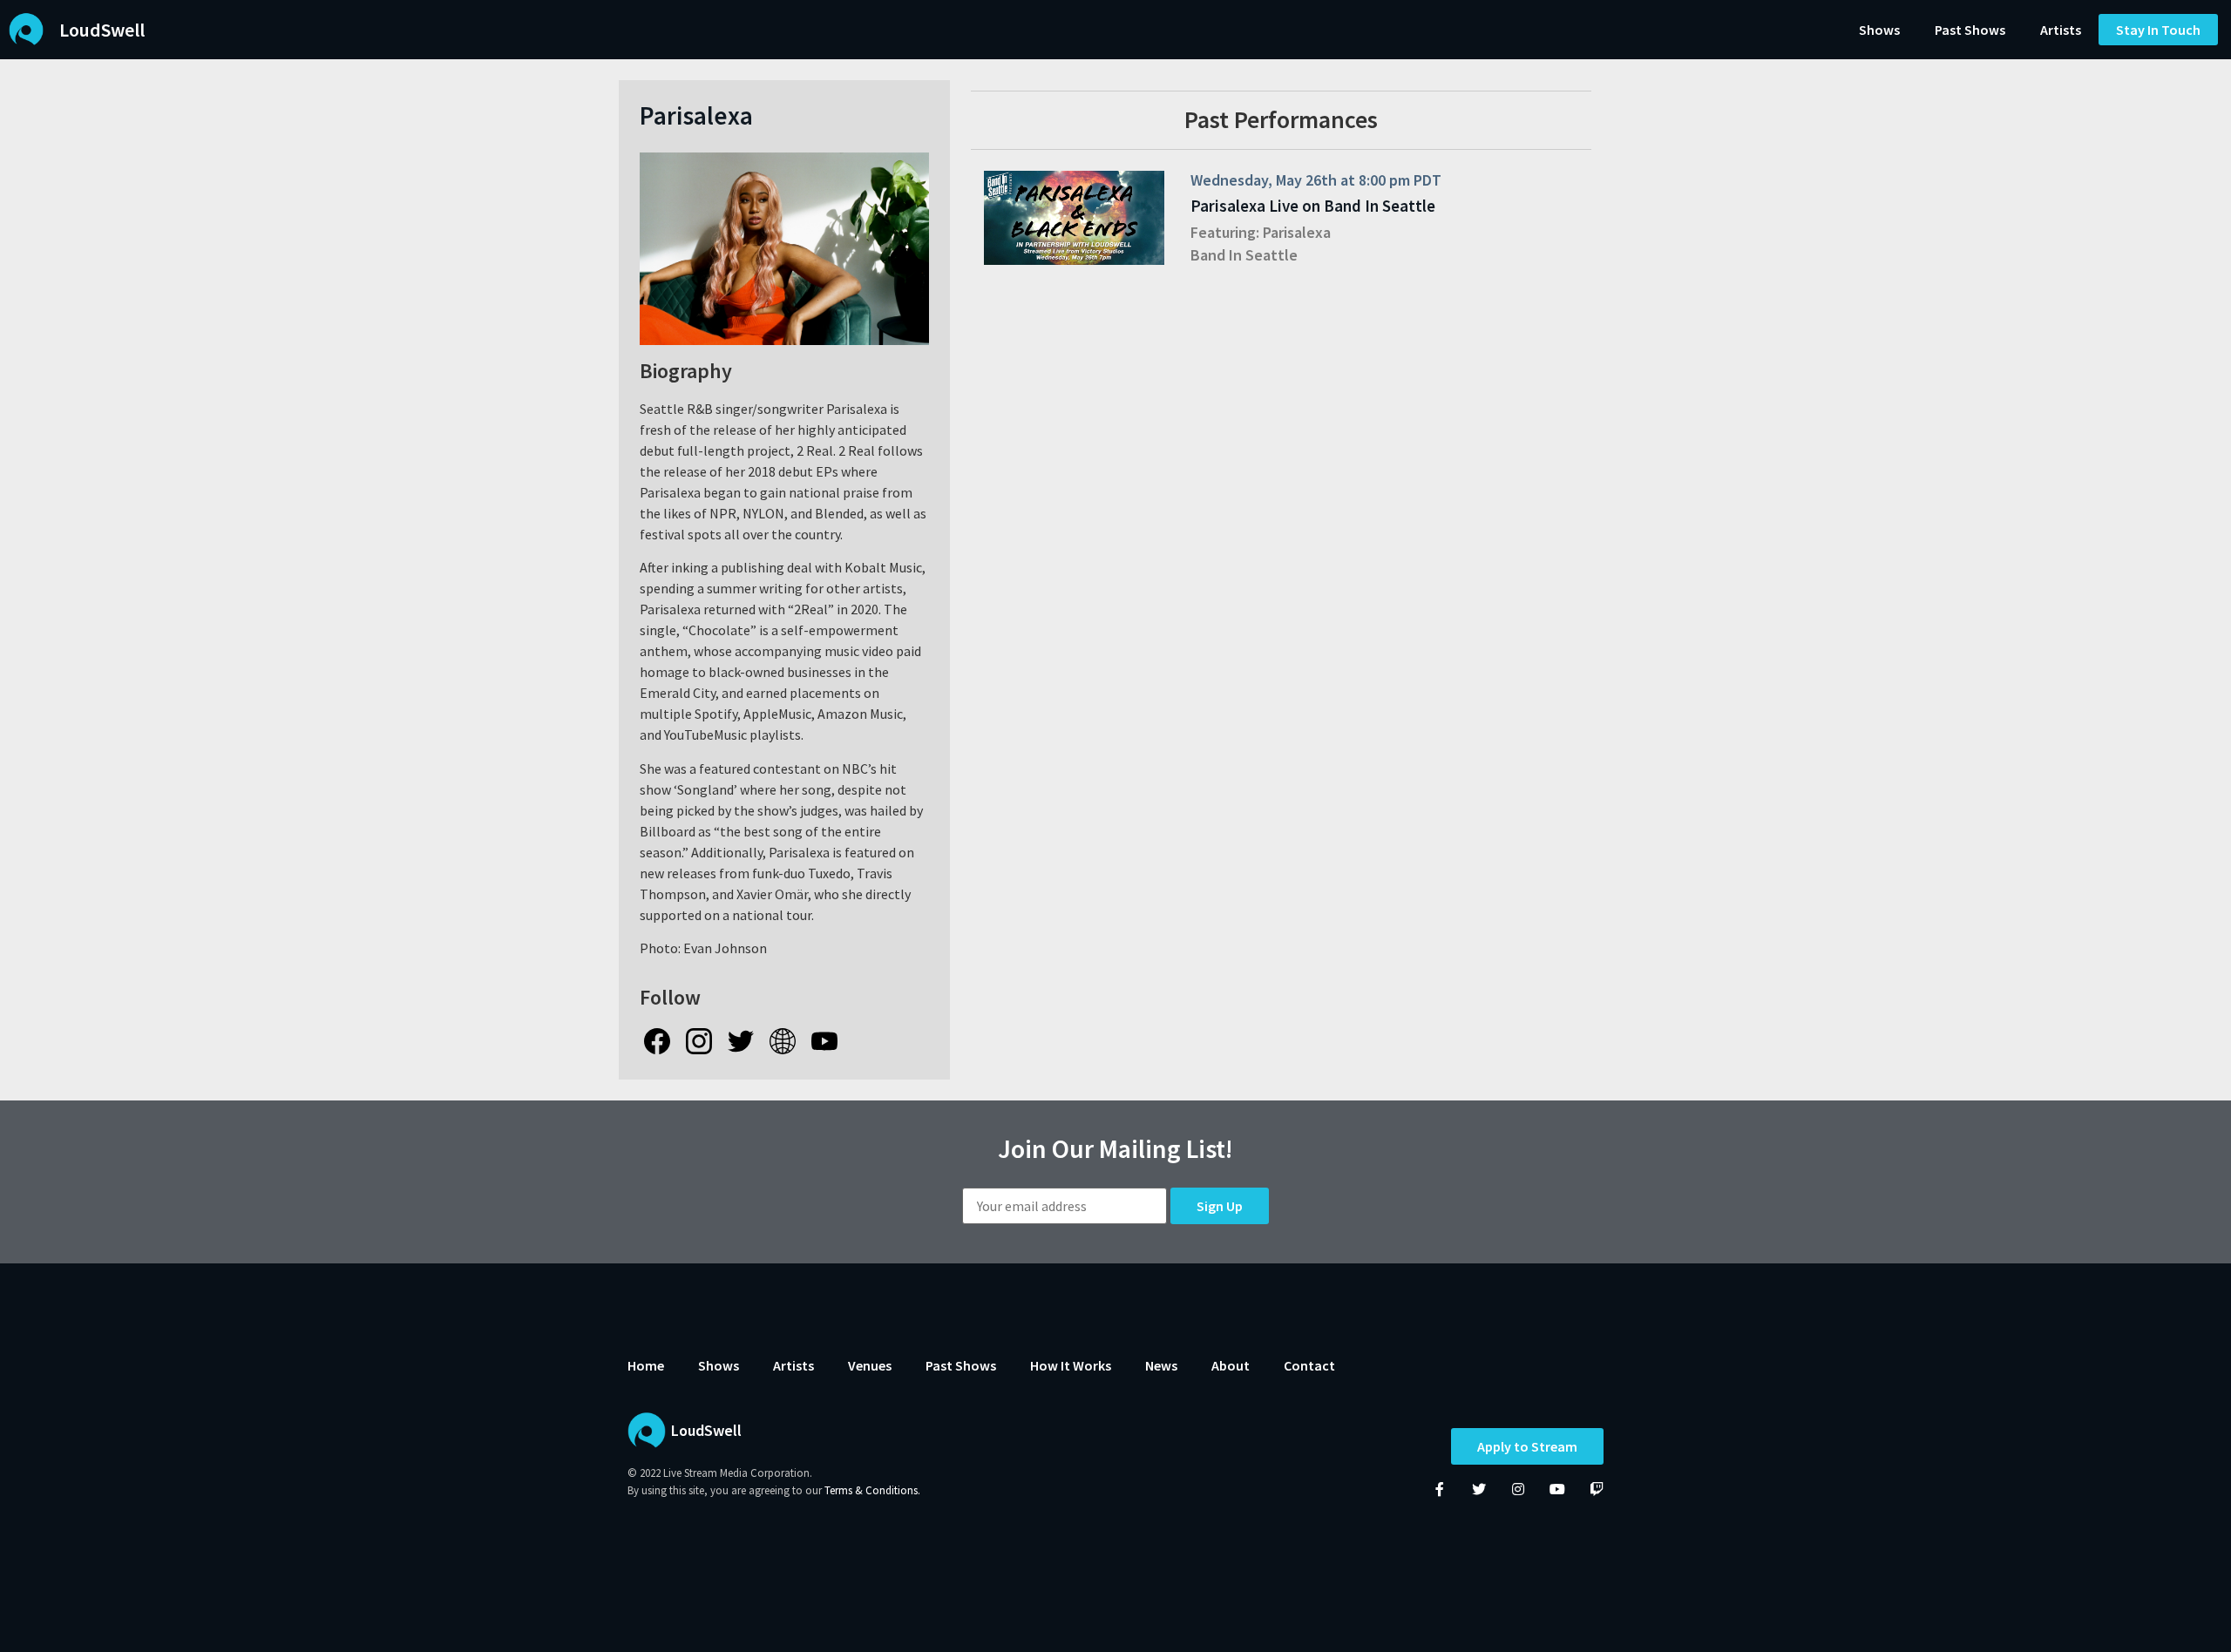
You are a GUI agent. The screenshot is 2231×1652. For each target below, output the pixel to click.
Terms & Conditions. (872, 1490)
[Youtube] (1557, 1489)
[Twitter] (1479, 1489)
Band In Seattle (1244, 255)
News (1161, 1365)
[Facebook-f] (1440, 1489)
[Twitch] (1597, 1489)
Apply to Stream (1527, 1446)
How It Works (1071, 1365)
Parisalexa (1297, 232)
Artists (2061, 30)
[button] (2158, 30)
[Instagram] (1518, 1489)
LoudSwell (102, 30)
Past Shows (1970, 30)
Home (646, 1365)
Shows (1879, 30)
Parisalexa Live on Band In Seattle (1313, 206)
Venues (870, 1365)
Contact (1309, 1365)
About (1231, 1365)
